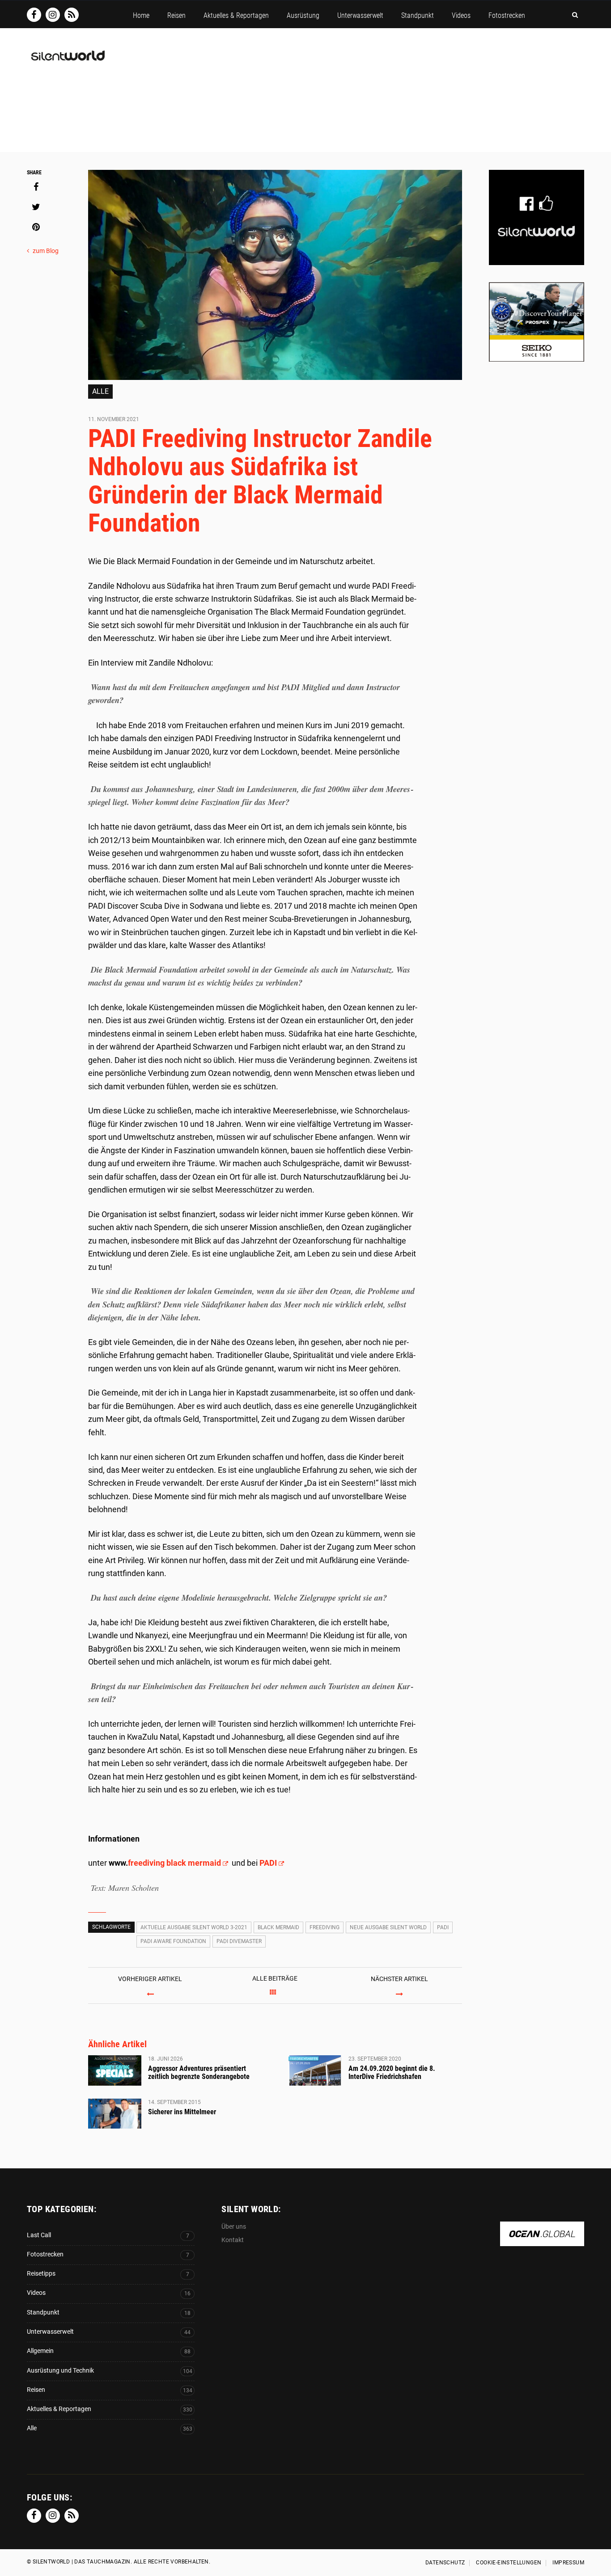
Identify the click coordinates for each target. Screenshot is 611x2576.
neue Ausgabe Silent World (388, 1927)
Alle (100, 391)
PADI (268, 1863)
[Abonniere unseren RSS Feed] (72, 15)
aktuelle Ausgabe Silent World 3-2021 (194, 1927)
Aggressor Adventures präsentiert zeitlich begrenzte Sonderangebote (199, 2072)
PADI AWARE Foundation (173, 1941)
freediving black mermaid (174, 1863)
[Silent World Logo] (67, 61)
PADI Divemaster (239, 1941)
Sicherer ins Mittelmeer (182, 2112)
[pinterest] (36, 227)
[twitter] (36, 207)
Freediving (325, 1927)
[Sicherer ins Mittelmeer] (115, 2114)
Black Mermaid (278, 1927)
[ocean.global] (542, 2241)
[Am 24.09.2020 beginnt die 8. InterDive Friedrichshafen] (315, 2070)
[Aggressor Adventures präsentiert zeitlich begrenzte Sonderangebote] (115, 2070)
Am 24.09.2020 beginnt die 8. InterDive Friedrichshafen (392, 2072)
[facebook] (36, 187)
